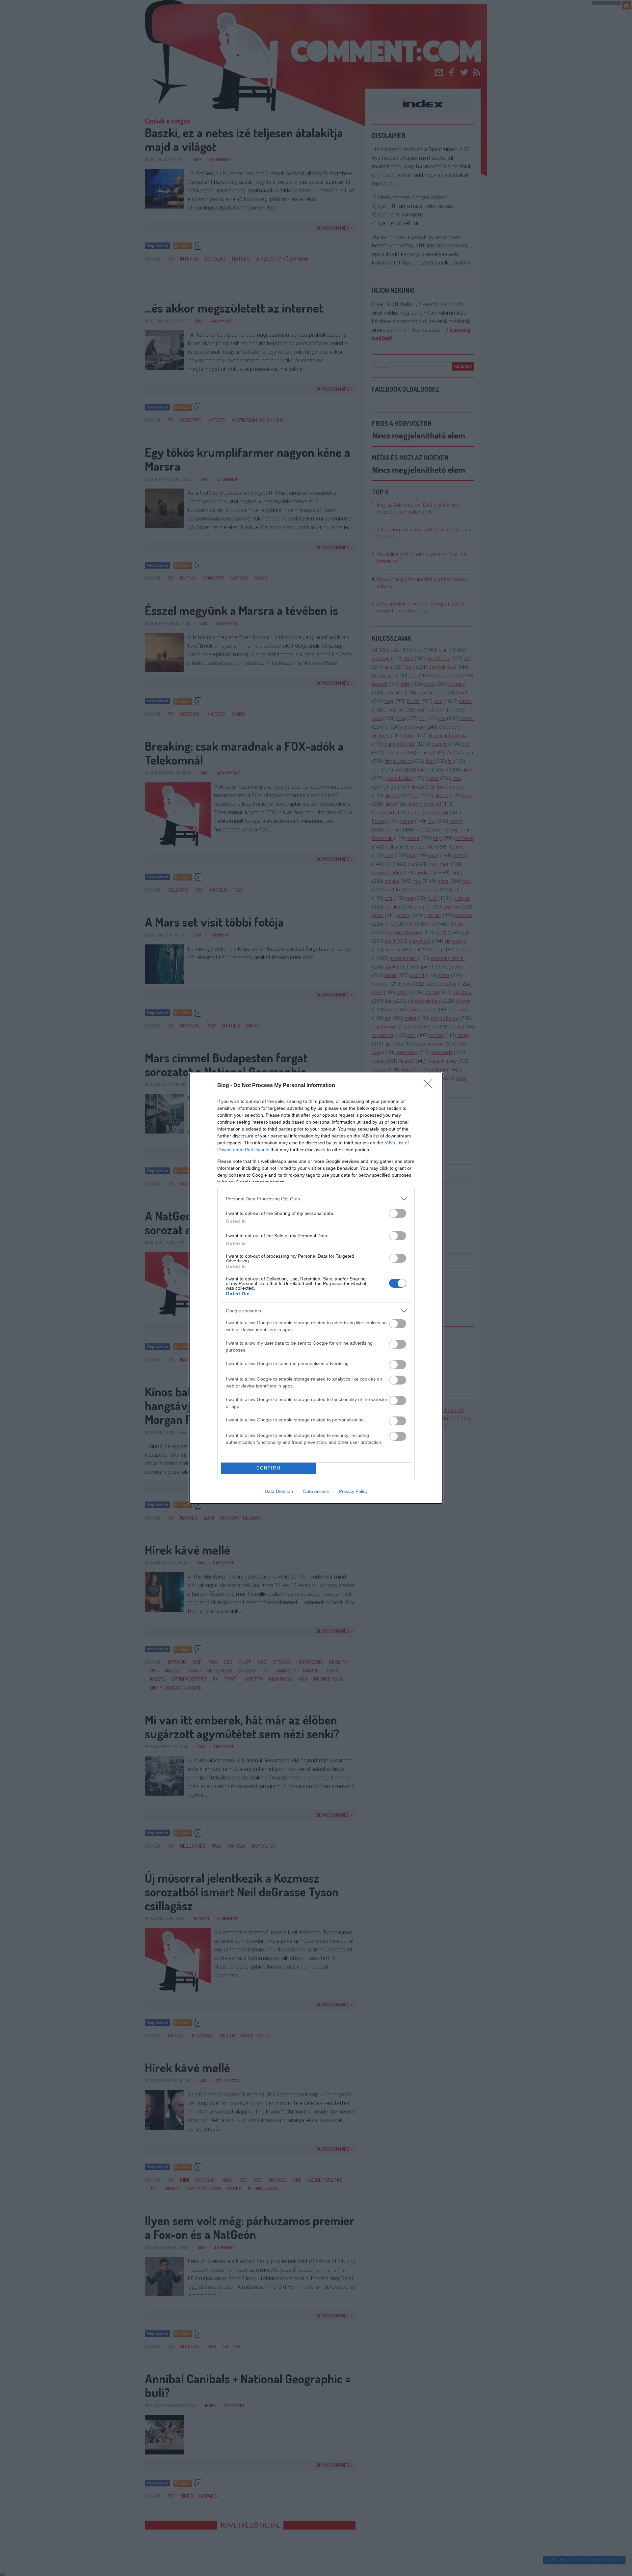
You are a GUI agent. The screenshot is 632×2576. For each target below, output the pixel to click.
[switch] (398, 1213)
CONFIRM (269, 1468)
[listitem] (316, 1199)
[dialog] (316, 1288)
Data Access (316, 1491)
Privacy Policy (353, 1491)
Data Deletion (279, 1491)
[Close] (430, 1086)
